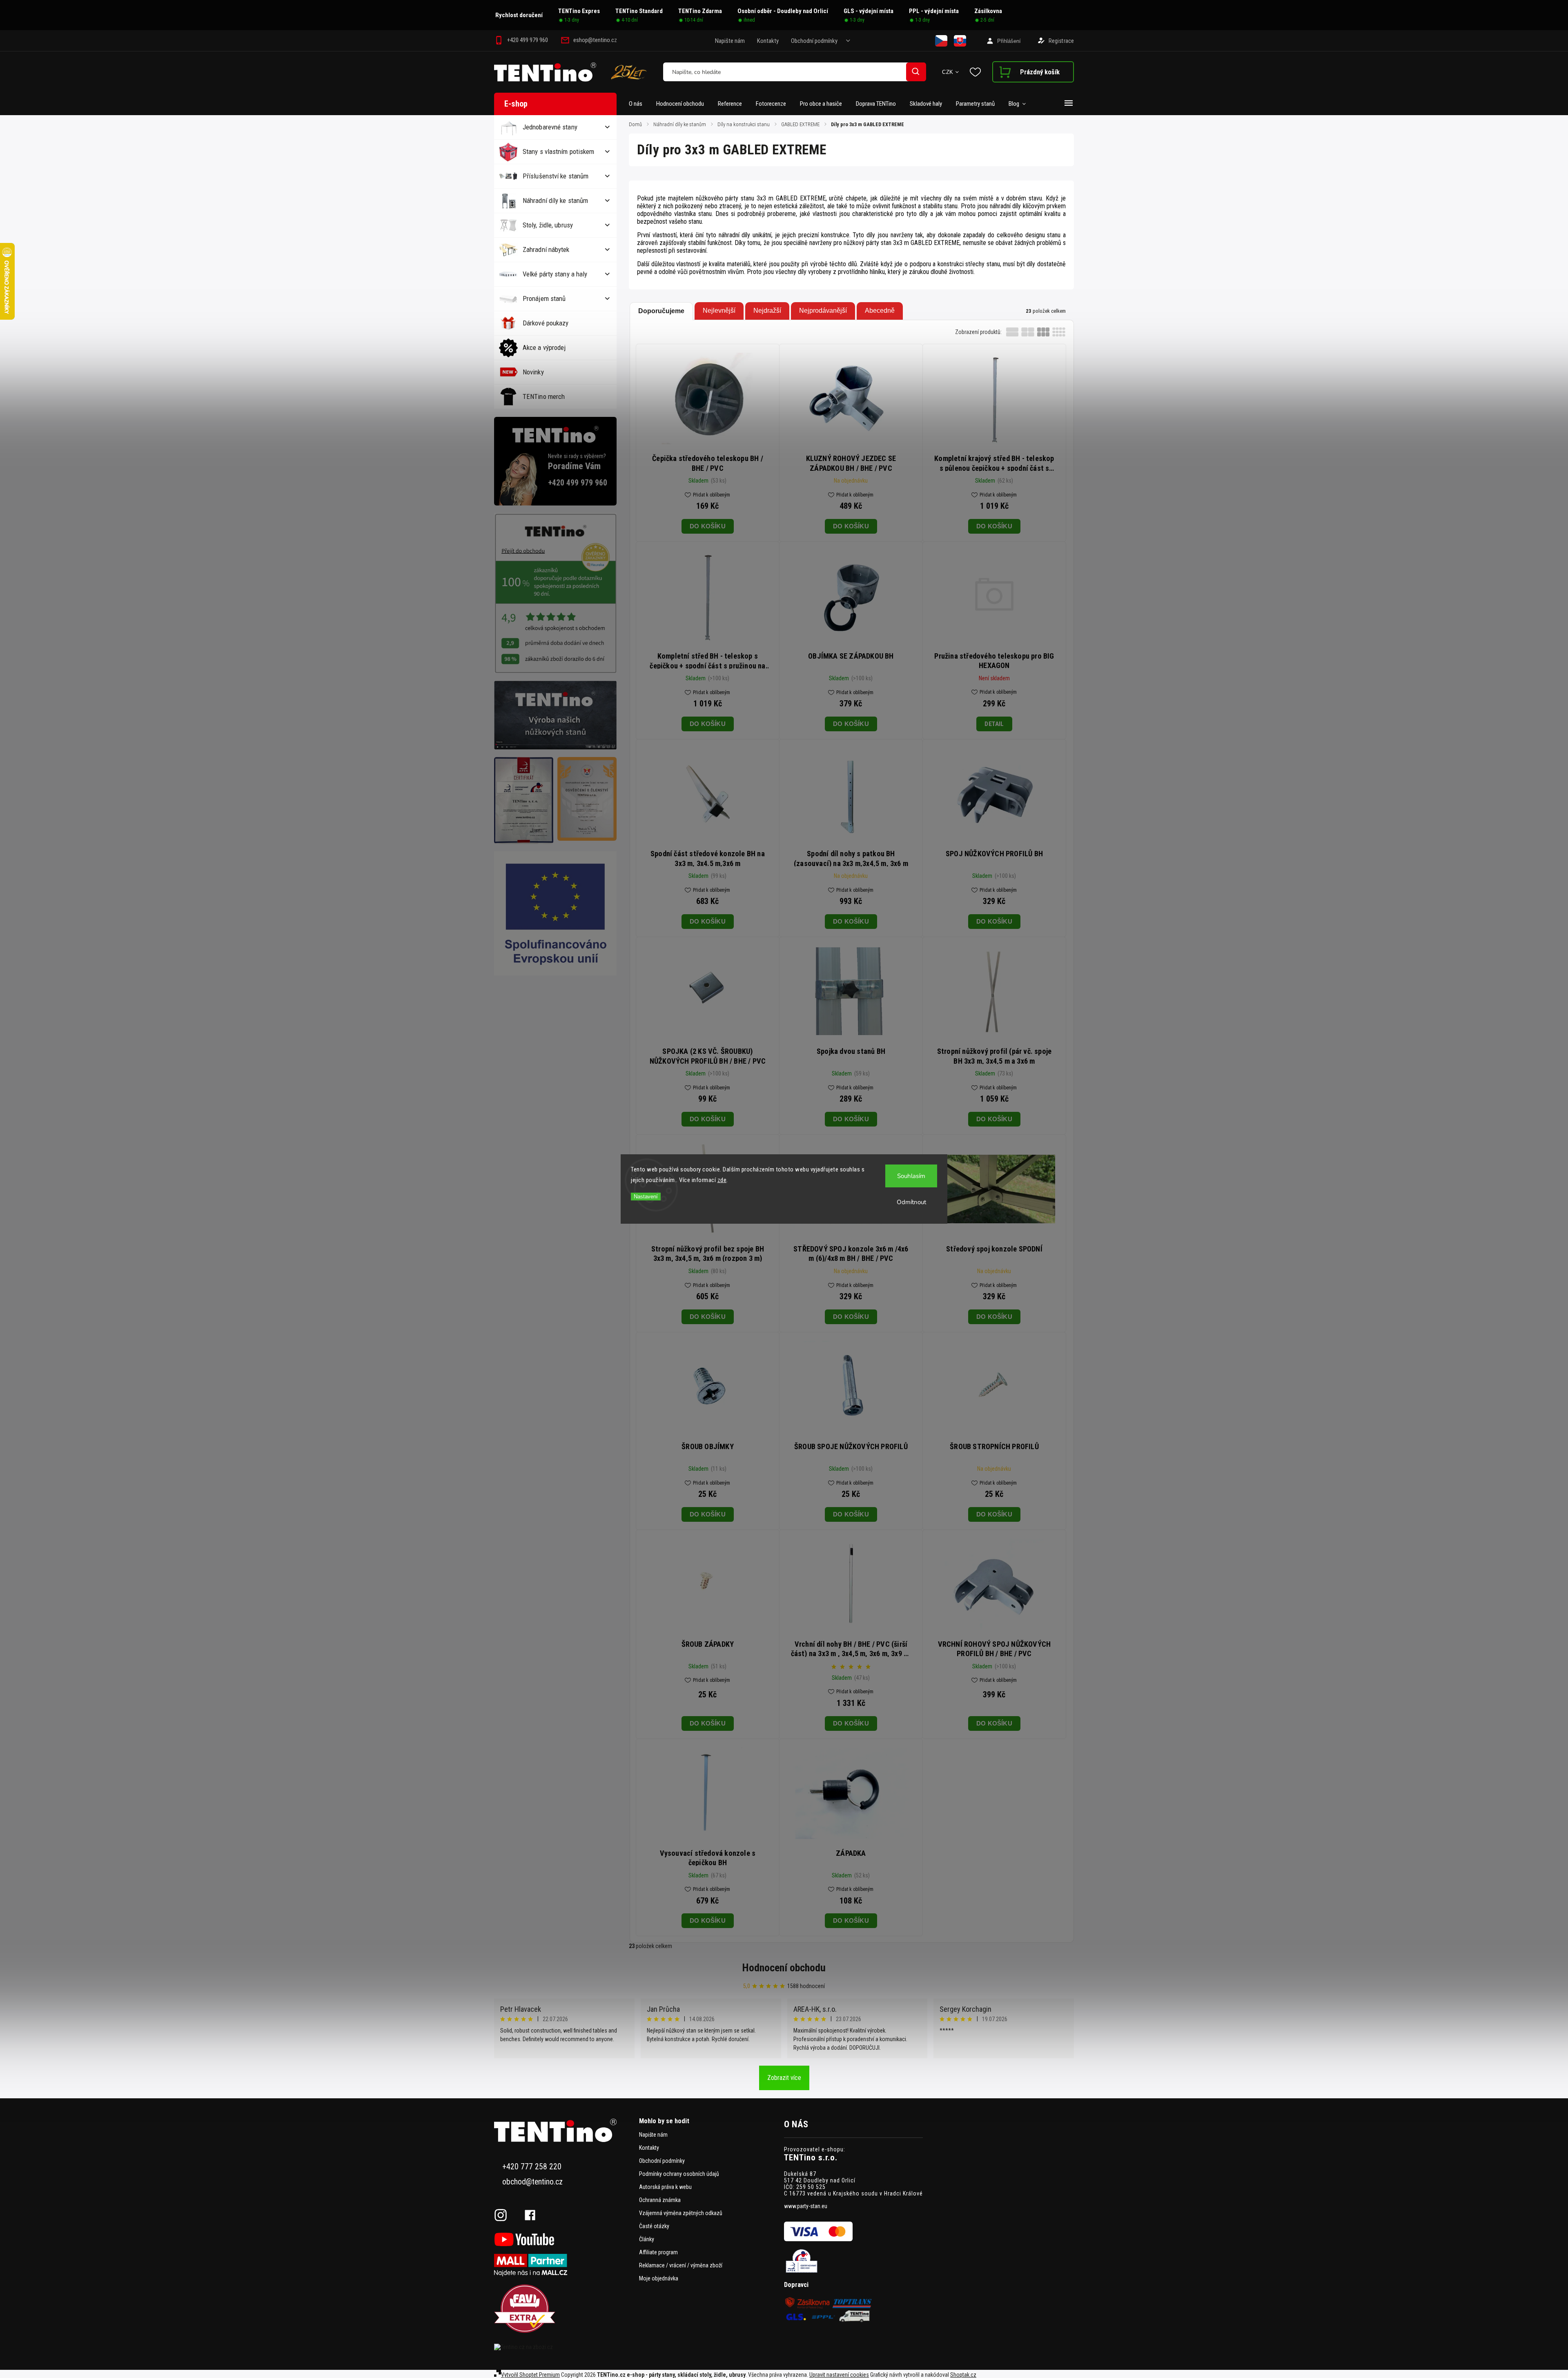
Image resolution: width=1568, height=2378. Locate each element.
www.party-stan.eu (806, 2206)
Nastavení (646, 1197)
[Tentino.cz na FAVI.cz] (563, 2309)
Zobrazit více (784, 2078)
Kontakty (768, 41)
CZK (948, 72)
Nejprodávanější (823, 311)
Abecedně (880, 311)
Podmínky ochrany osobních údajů (679, 2174)
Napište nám (730, 41)
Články (647, 2239)
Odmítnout (911, 1202)
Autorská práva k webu (665, 2187)
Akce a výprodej (544, 347)
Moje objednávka (659, 2278)
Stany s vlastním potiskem (559, 151)
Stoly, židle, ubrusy (548, 225)
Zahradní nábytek (546, 249)
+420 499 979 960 (578, 483)
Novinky (533, 372)
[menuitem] (639, 104)
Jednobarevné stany (550, 127)
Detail (994, 724)
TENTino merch (544, 396)
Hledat (916, 72)
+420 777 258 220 (532, 2167)
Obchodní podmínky (814, 41)
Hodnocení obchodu (784, 1968)
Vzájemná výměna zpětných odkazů (681, 2213)
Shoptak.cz (963, 2375)
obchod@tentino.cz (532, 2182)
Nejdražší (767, 311)
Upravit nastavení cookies (839, 2375)
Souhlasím (911, 1176)
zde (722, 1180)
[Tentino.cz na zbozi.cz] (563, 2347)
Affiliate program (658, 2252)
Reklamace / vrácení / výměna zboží (681, 2265)
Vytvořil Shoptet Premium (530, 2375)
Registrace (1061, 41)
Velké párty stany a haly (555, 274)
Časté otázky (654, 2226)
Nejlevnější (719, 311)
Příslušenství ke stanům (556, 176)
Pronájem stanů (544, 298)
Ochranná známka (660, 2200)
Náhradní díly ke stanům (555, 200)
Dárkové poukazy (546, 323)
